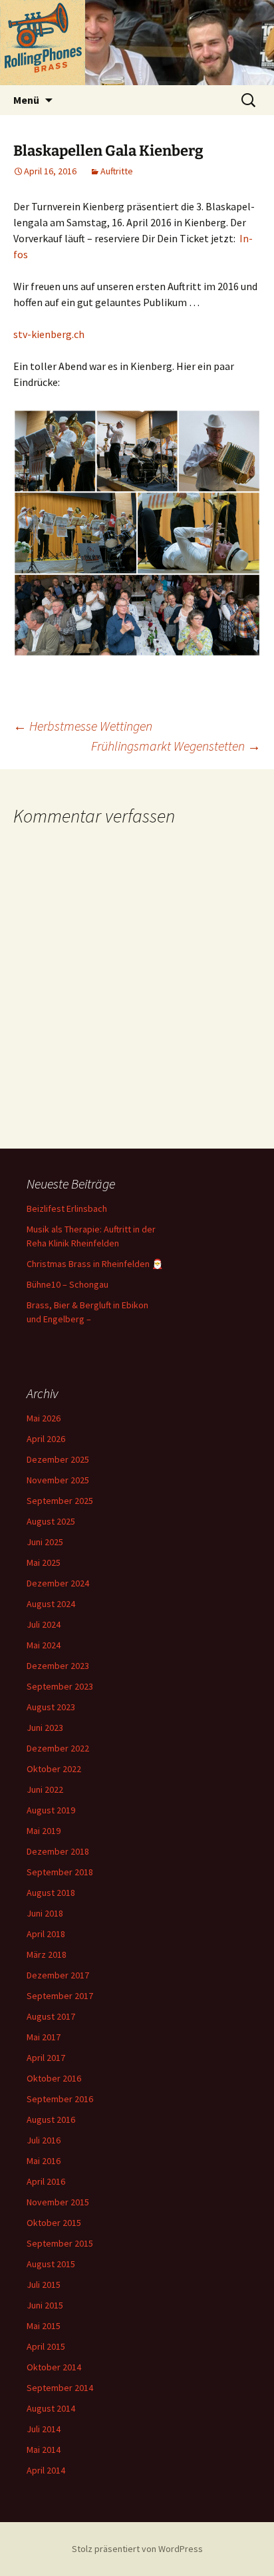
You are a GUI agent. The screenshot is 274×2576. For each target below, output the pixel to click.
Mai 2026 (44, 1418)
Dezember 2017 (58, 1975)
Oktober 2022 (54, 1769)
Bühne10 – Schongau (68, 1284)
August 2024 (51, 1604)
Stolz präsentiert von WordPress (137, 2549)
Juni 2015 (45, 2305)
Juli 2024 (44, 1624)
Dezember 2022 (58, 1748)
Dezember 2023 (58, 1666)
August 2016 (51, 2119)
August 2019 (51, 1810)
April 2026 (46, 1439)
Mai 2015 (44, 2326)
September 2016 (60, 2099)
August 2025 (51, 1521)
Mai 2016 (44, 2161)
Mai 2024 (44, 1645)
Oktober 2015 (54, 2223)
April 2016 (46, 2181)
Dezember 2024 (58, 1583)
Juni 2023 (45, 1728)
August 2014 (51, 2408)
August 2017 (51, 2016)
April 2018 (46, 1934)
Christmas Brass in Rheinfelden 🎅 (95, 1264)
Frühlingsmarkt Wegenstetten (176, 746)
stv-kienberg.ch (49, 334)
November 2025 (58, 1480)
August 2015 (51, 2264)
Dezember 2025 (58, 1459)
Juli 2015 (44, 2285)
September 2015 (60, 2243)
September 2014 (60, 2388)
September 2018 (60, 1872)
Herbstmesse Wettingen (83, 726)
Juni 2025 (45, 1542)
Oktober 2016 (54, 2078)
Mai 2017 (44, 2037)
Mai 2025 (44, 1563)
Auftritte (117, 171)
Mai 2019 (44, 1831)
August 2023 (51, 1707)
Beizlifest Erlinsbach (67, 1208)
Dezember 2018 (58, 1851)
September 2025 (60, 1501)
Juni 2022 (45, 1789)
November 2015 (58, 2202)
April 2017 (46, 2058)
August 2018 (51, 1893)
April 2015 (46, 2346)
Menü (26, 100)
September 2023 (60, 1686)
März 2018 (47, 1954)
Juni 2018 (45, 1913)
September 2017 (60, 1996)
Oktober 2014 (54, 2367)
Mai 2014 (44, 2450)
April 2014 (46, 2470)
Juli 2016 (44, 2140)
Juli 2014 (44, 2429)
